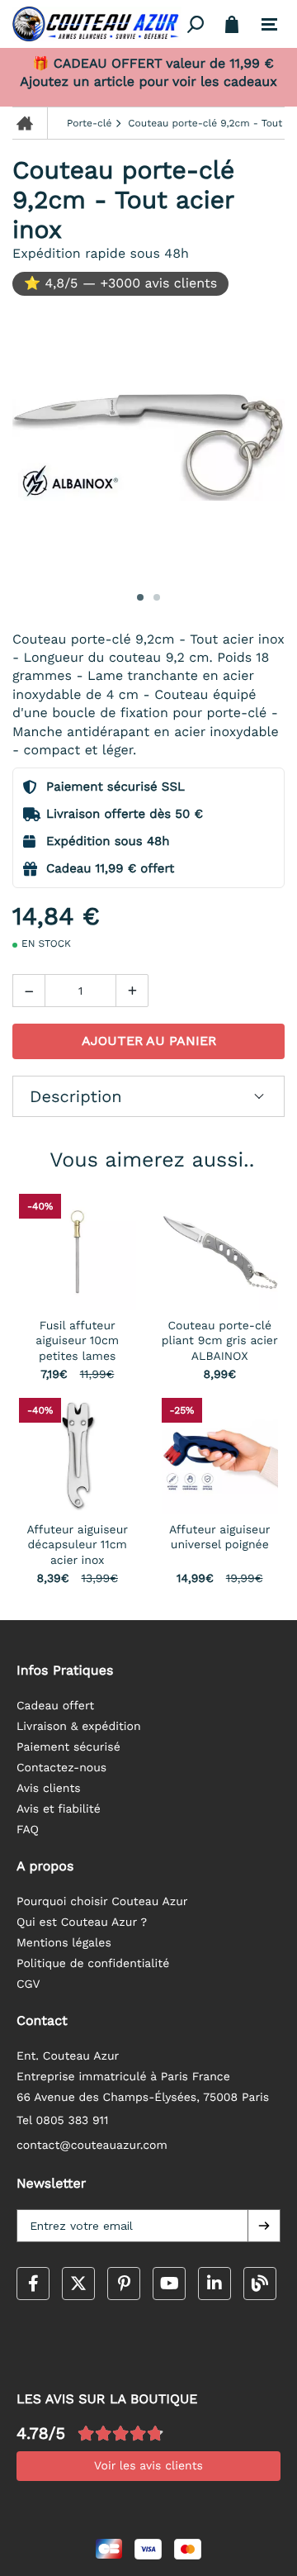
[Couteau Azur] (97, 24)
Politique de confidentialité (93, 1964)
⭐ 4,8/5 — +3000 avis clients (120, 283)
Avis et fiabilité (59, 1809)
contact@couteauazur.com (92, 2146)
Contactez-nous (61, 1768)
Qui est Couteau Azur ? (82, 1922)
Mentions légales (64, 1943)
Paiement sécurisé (68, 1747)
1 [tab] (140, 597)
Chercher (196, 24)
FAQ (28, 1830)
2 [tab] (157, 597)
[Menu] (269, 25)
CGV (28, 1984)
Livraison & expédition (79, 1727)
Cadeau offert (55, 1706)
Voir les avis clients (148, 2466)
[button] (264, 2226)
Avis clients (49, 1789)
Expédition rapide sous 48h (101, 253)
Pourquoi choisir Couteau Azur (102, 1902)
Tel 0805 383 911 (63, 2121)
